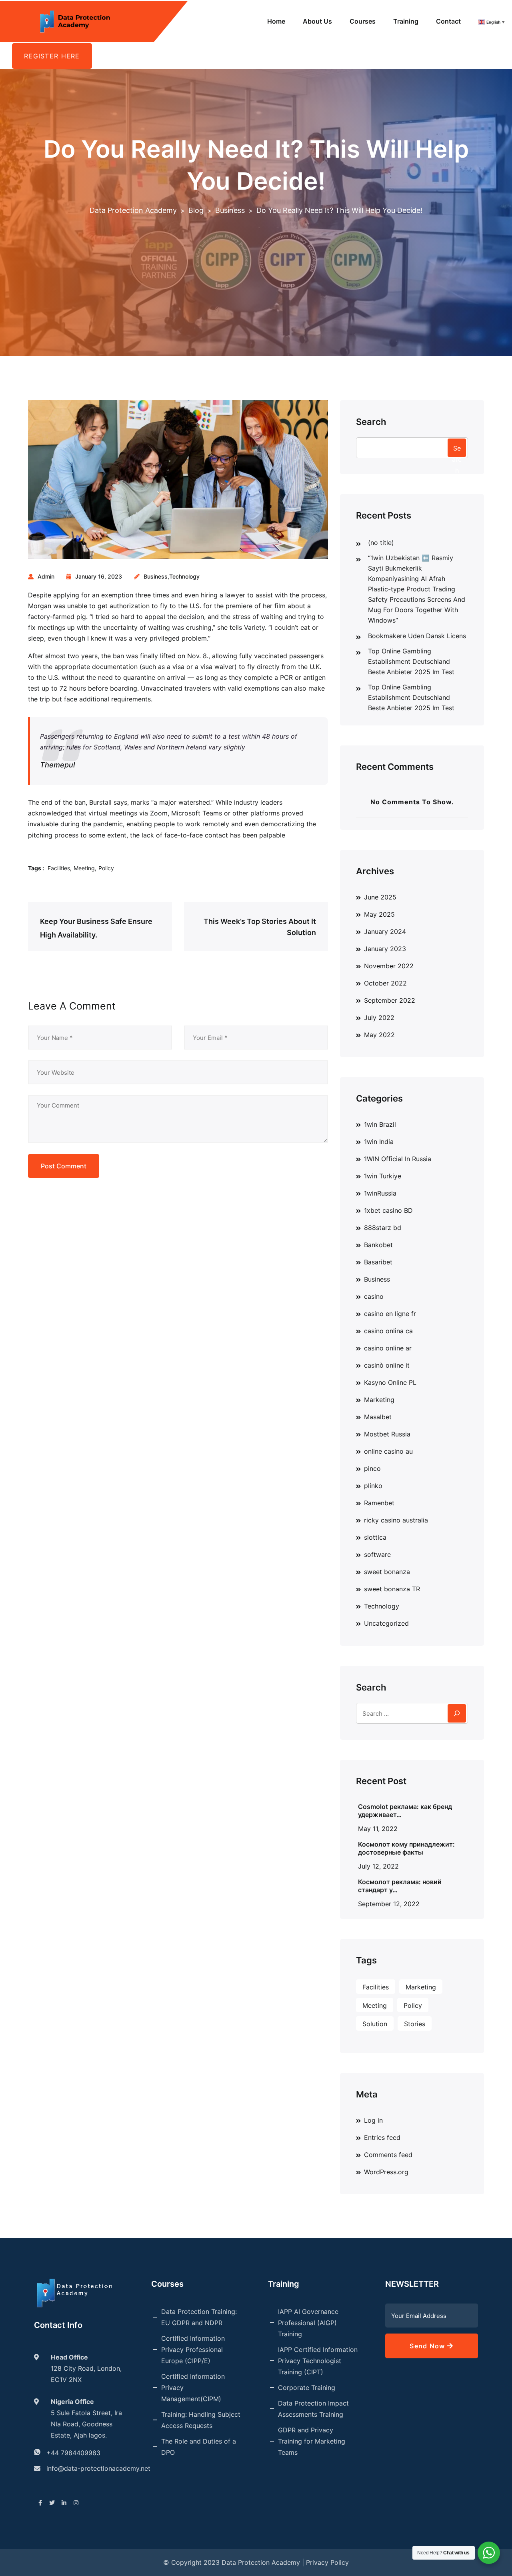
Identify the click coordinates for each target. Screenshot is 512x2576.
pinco (372, 1468)
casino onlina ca (388, 1331)
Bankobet (378, 1245)
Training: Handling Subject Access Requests (201, 2420)
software (377, 1554)
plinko (373, 1486)
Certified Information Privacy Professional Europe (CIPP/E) (193, 2350)
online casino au (388, 1451)
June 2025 (380, 897)
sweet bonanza (387, 1572)
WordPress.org (386, 2172)
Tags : (36, 868)
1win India (379, 1142)
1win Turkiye (383, 1176)
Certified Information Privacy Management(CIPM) (193, 2388)
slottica (375, 1537)
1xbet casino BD (388, 1210)
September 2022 (390, 1000)
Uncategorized (386, 1623)
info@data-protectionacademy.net (98, 2468)
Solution (375, 2024)
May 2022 (379, 1035)
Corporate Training (307, 2388)
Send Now (428, 2346)
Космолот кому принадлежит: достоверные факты (406, 1848)
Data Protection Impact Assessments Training (313, 2409)
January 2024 (385, 931)
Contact (448, 21)
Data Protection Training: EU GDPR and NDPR (199, 2317)
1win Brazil (380, 1124)
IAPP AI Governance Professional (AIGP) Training (308, 2323)
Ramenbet (379, 1503)
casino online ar (388, 1348)
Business (156, 576)
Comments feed (388, 2155)
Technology (184, 576)
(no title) (381, 543)
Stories (415, 2024)
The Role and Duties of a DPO (199, 2447)
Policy (106, 868)
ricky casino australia (396, 1520)
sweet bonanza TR (392, 1589)
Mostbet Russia (387, 1434)
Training (406, 21)
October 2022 (385, 983)
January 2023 (385, 949)
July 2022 (379, 1018)
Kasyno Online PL (390, 1382)
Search (371, 422)
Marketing (379, 1400)
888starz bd (383, 1228)
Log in (373, 2120)
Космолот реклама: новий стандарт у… (400, 1886)
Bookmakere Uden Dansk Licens (417, 636)
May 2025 (379, 914)
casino (374, 1296)
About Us (317, 21)
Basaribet (378, 1262)
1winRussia (380, 1193)
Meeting (84, 868)
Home (276, 21)
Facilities (59, 868)
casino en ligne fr (390, 1314)
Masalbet (378, 1417)
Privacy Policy (327, 2562)
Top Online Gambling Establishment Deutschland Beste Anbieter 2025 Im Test (411, 661)
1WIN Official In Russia (398, 1159)
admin (46, 576)
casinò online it (387, 1365)
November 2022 (389, 966)
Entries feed (382, 2137)
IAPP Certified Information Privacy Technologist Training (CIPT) (318, 2361)
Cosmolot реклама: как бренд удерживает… (405, 1811)
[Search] (457, 1713)
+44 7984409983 (73, 2453)
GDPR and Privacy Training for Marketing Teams (312, 2441)
